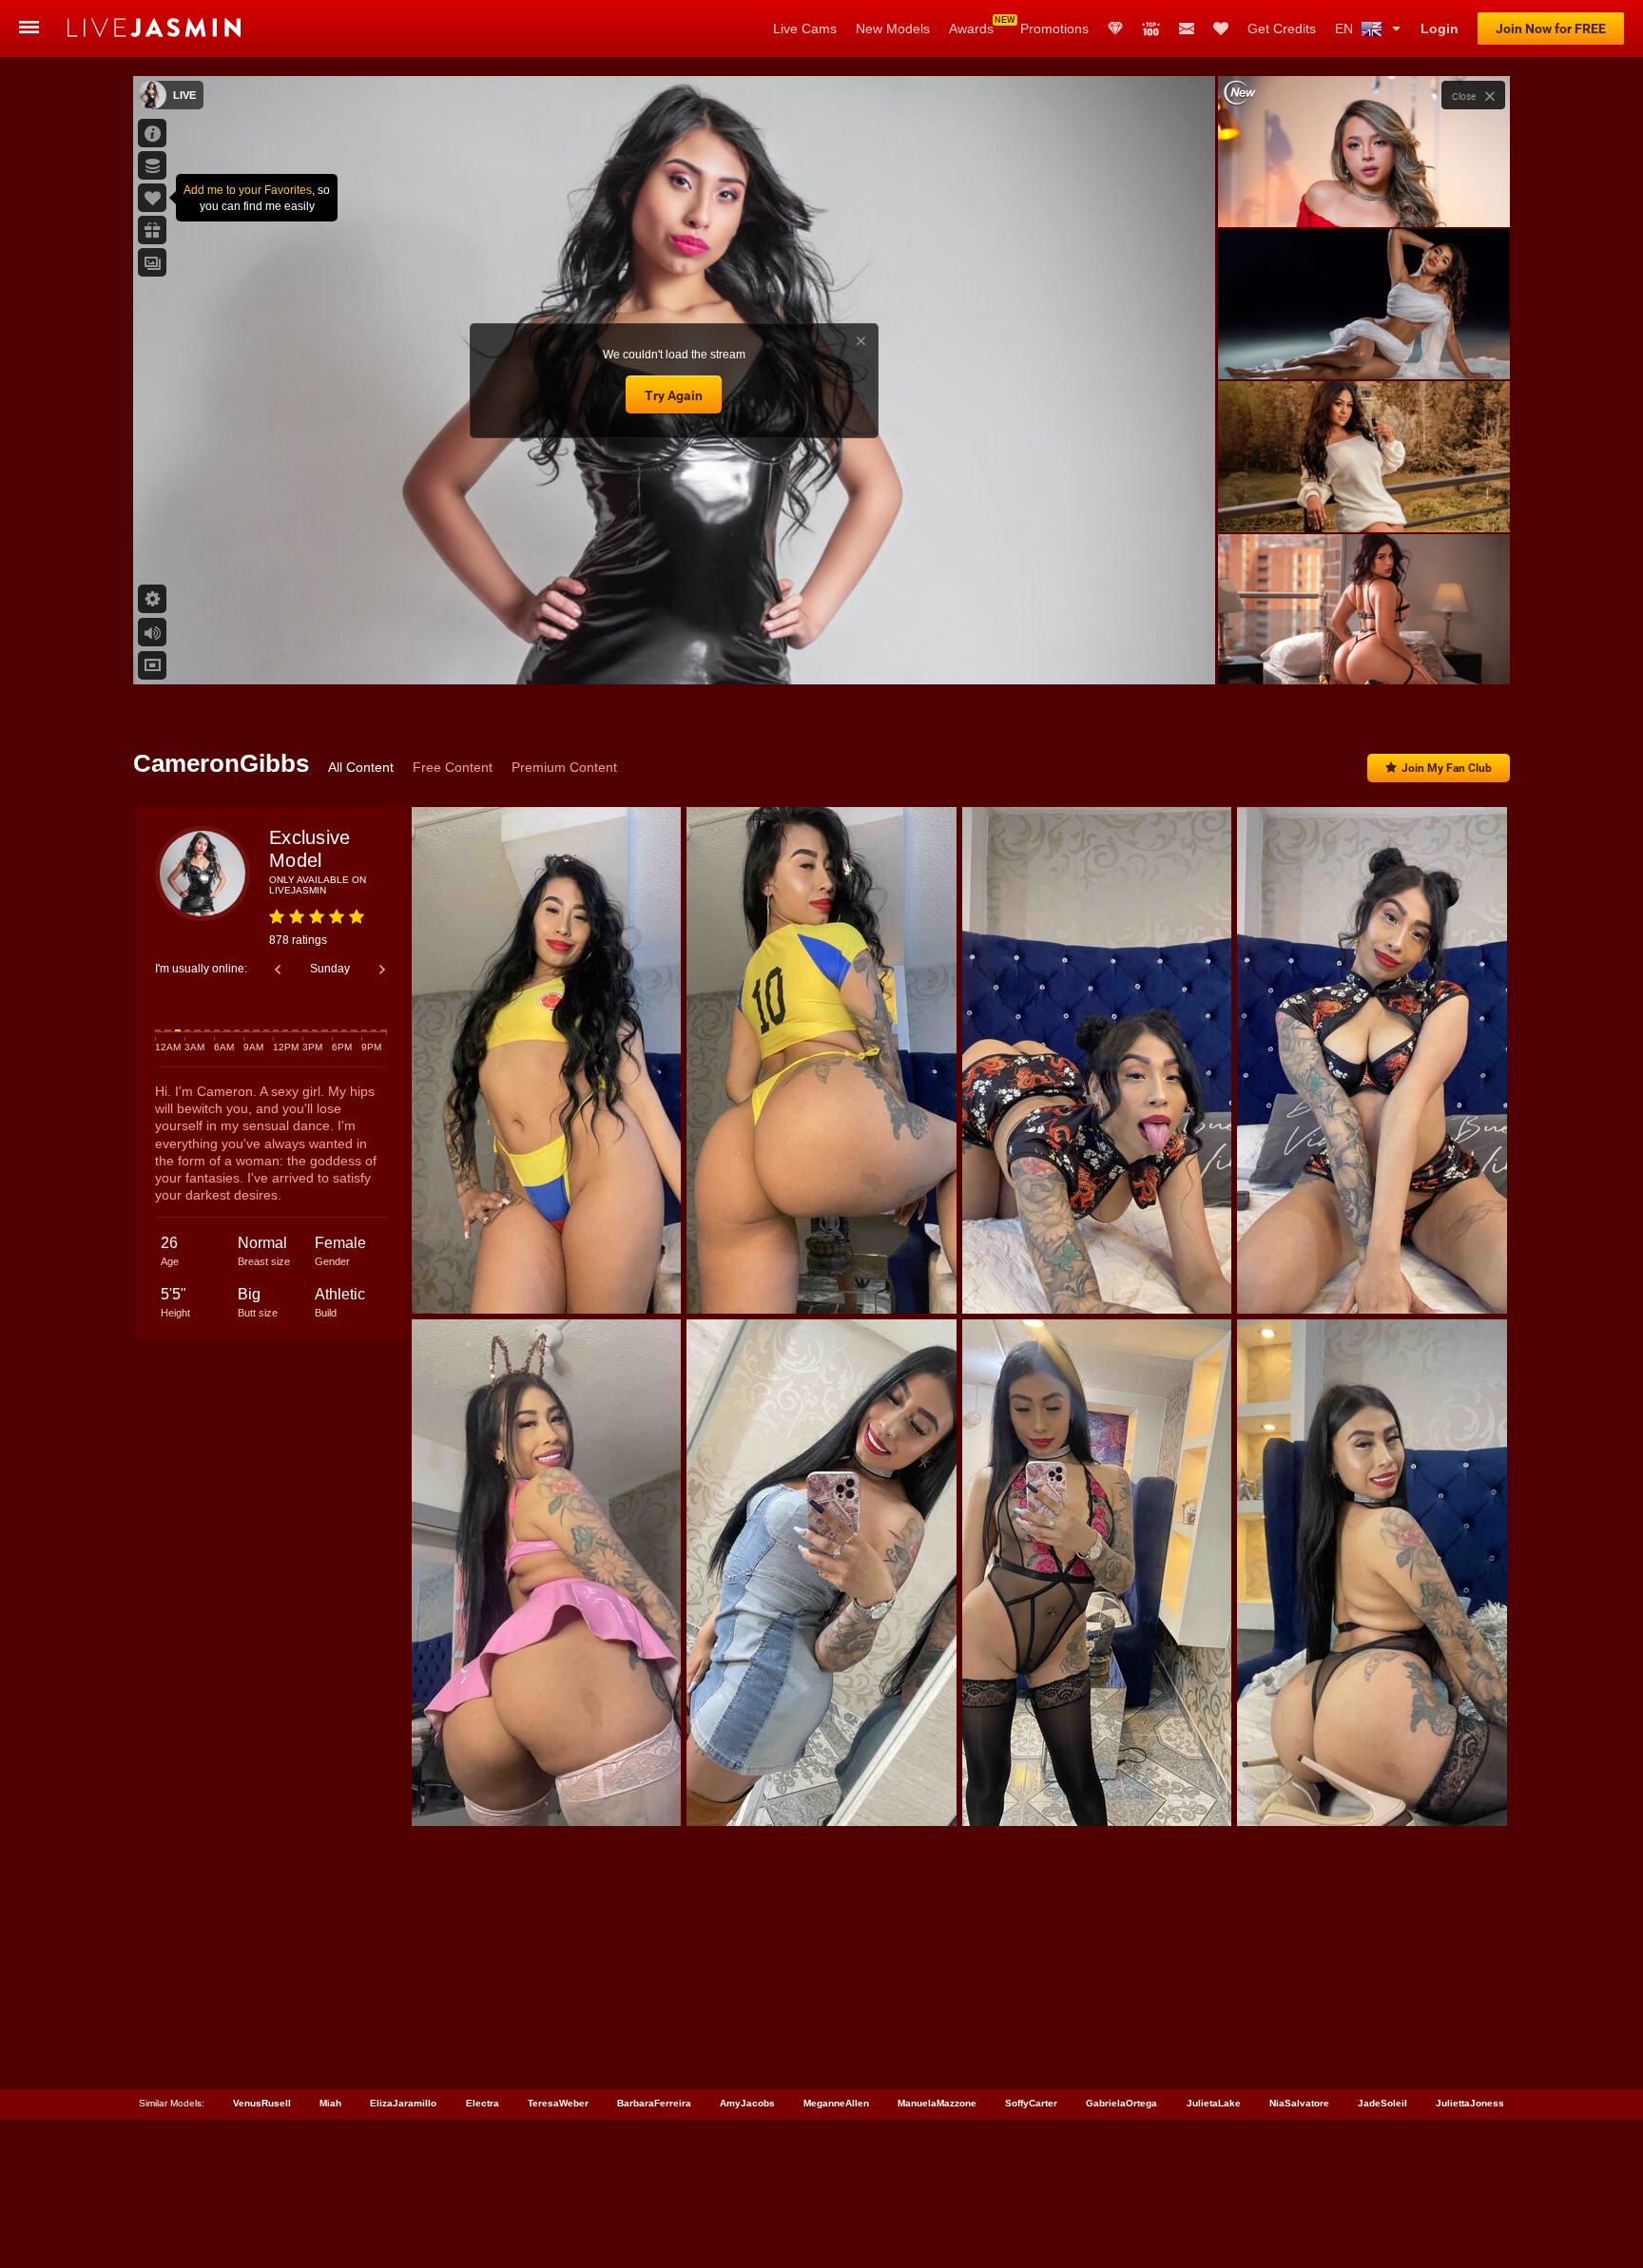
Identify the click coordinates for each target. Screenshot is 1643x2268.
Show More (1364, 652)
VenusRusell (262, 2103)
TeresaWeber (558, 2103)
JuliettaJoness (1470, 2103)
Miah (330, 2103)
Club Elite (1115, 29)
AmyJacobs (747, 2103)
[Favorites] (1221, 29)
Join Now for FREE (1551, 29)
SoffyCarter (1031, 2103)
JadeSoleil (1382, 2103)
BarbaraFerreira (654, 2103)
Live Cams (805, 29)
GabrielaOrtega (1121, 2103)
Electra (483, 2103)
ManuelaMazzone (937, 2103)
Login (1440, 29)
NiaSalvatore (1299, 2103)
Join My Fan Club (1447, 768)
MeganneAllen (836, 2103)
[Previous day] (278, 970)
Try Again (674, 395)
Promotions (1054, 29)
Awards (971, 29)
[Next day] (382, 970)
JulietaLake (1214, 2103)
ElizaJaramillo (403, 2103)
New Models (893, 29)
